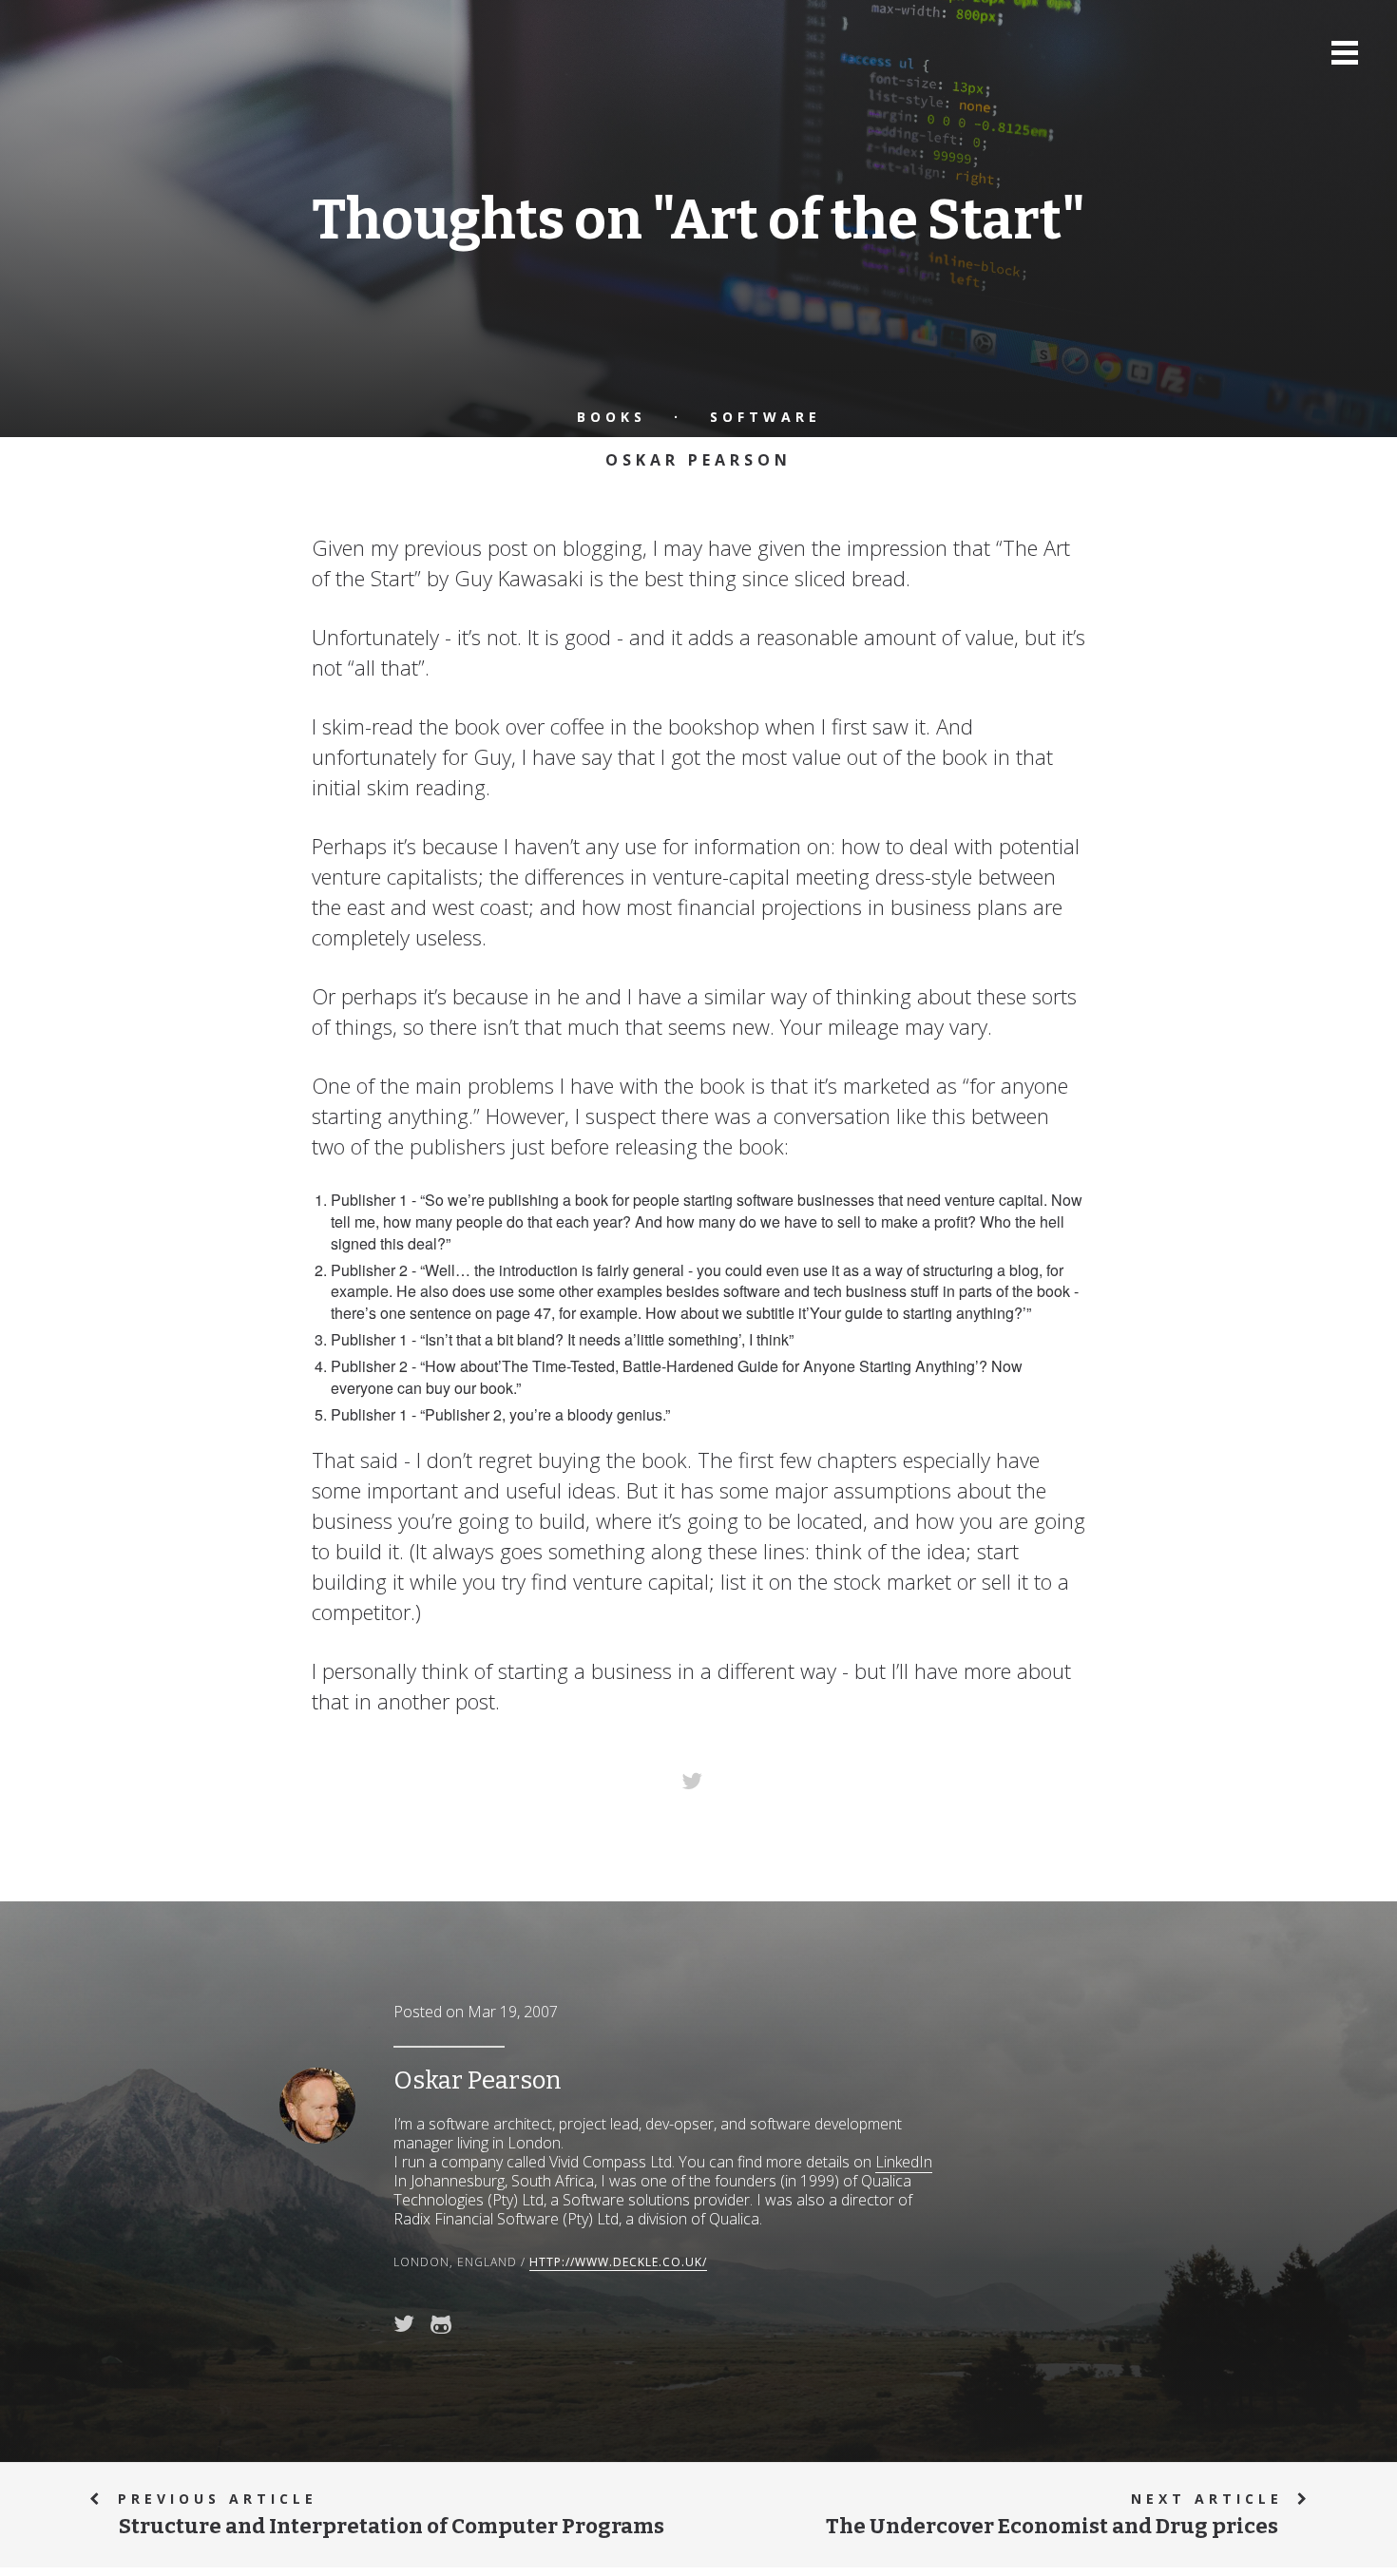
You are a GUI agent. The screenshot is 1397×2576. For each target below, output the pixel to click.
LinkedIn (904, 2162)
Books (612, 417)
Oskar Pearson (698, 460)
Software (765, 417)
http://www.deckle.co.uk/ (618, 2262)
